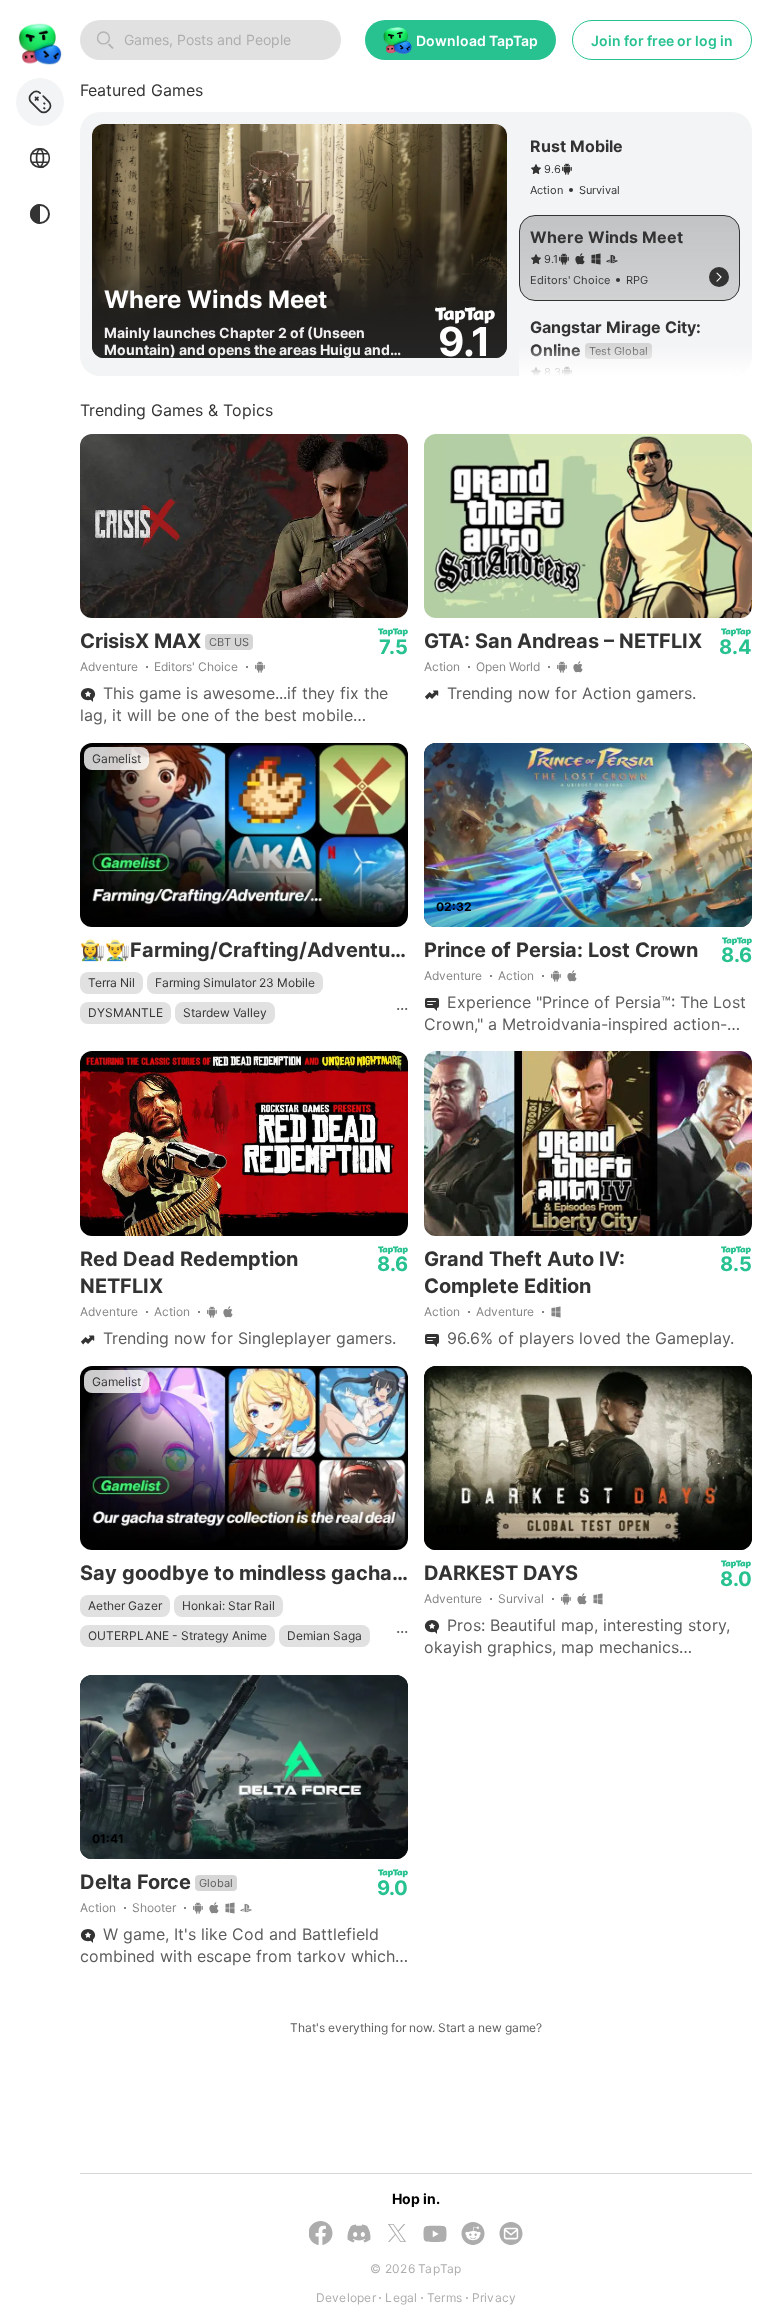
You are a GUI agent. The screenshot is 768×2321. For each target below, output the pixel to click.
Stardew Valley (225, 1012)
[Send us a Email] (511, 2235)
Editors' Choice (196, 666)
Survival (521, 1598)
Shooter (154, 1907)
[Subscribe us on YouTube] (435, 2235)
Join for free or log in (662, 40)
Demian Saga (324, 1635)
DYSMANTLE (125, 1012)
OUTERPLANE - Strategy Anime (177, 1635)
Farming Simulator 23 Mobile (235, 982)
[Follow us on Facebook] (321, 2235)
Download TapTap (477, 40)
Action (442, 666)
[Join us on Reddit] (473, 2235)
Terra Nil (111, 982)
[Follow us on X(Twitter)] (397, 2235)
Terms (444, 2297)
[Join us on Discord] (359, 2235)
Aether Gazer (125, 1605)
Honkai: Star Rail (228, 1605)
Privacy (494, 2297)
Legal (401, 2297)
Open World (508, 666)
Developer (346, 2297)
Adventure (109, 666)
